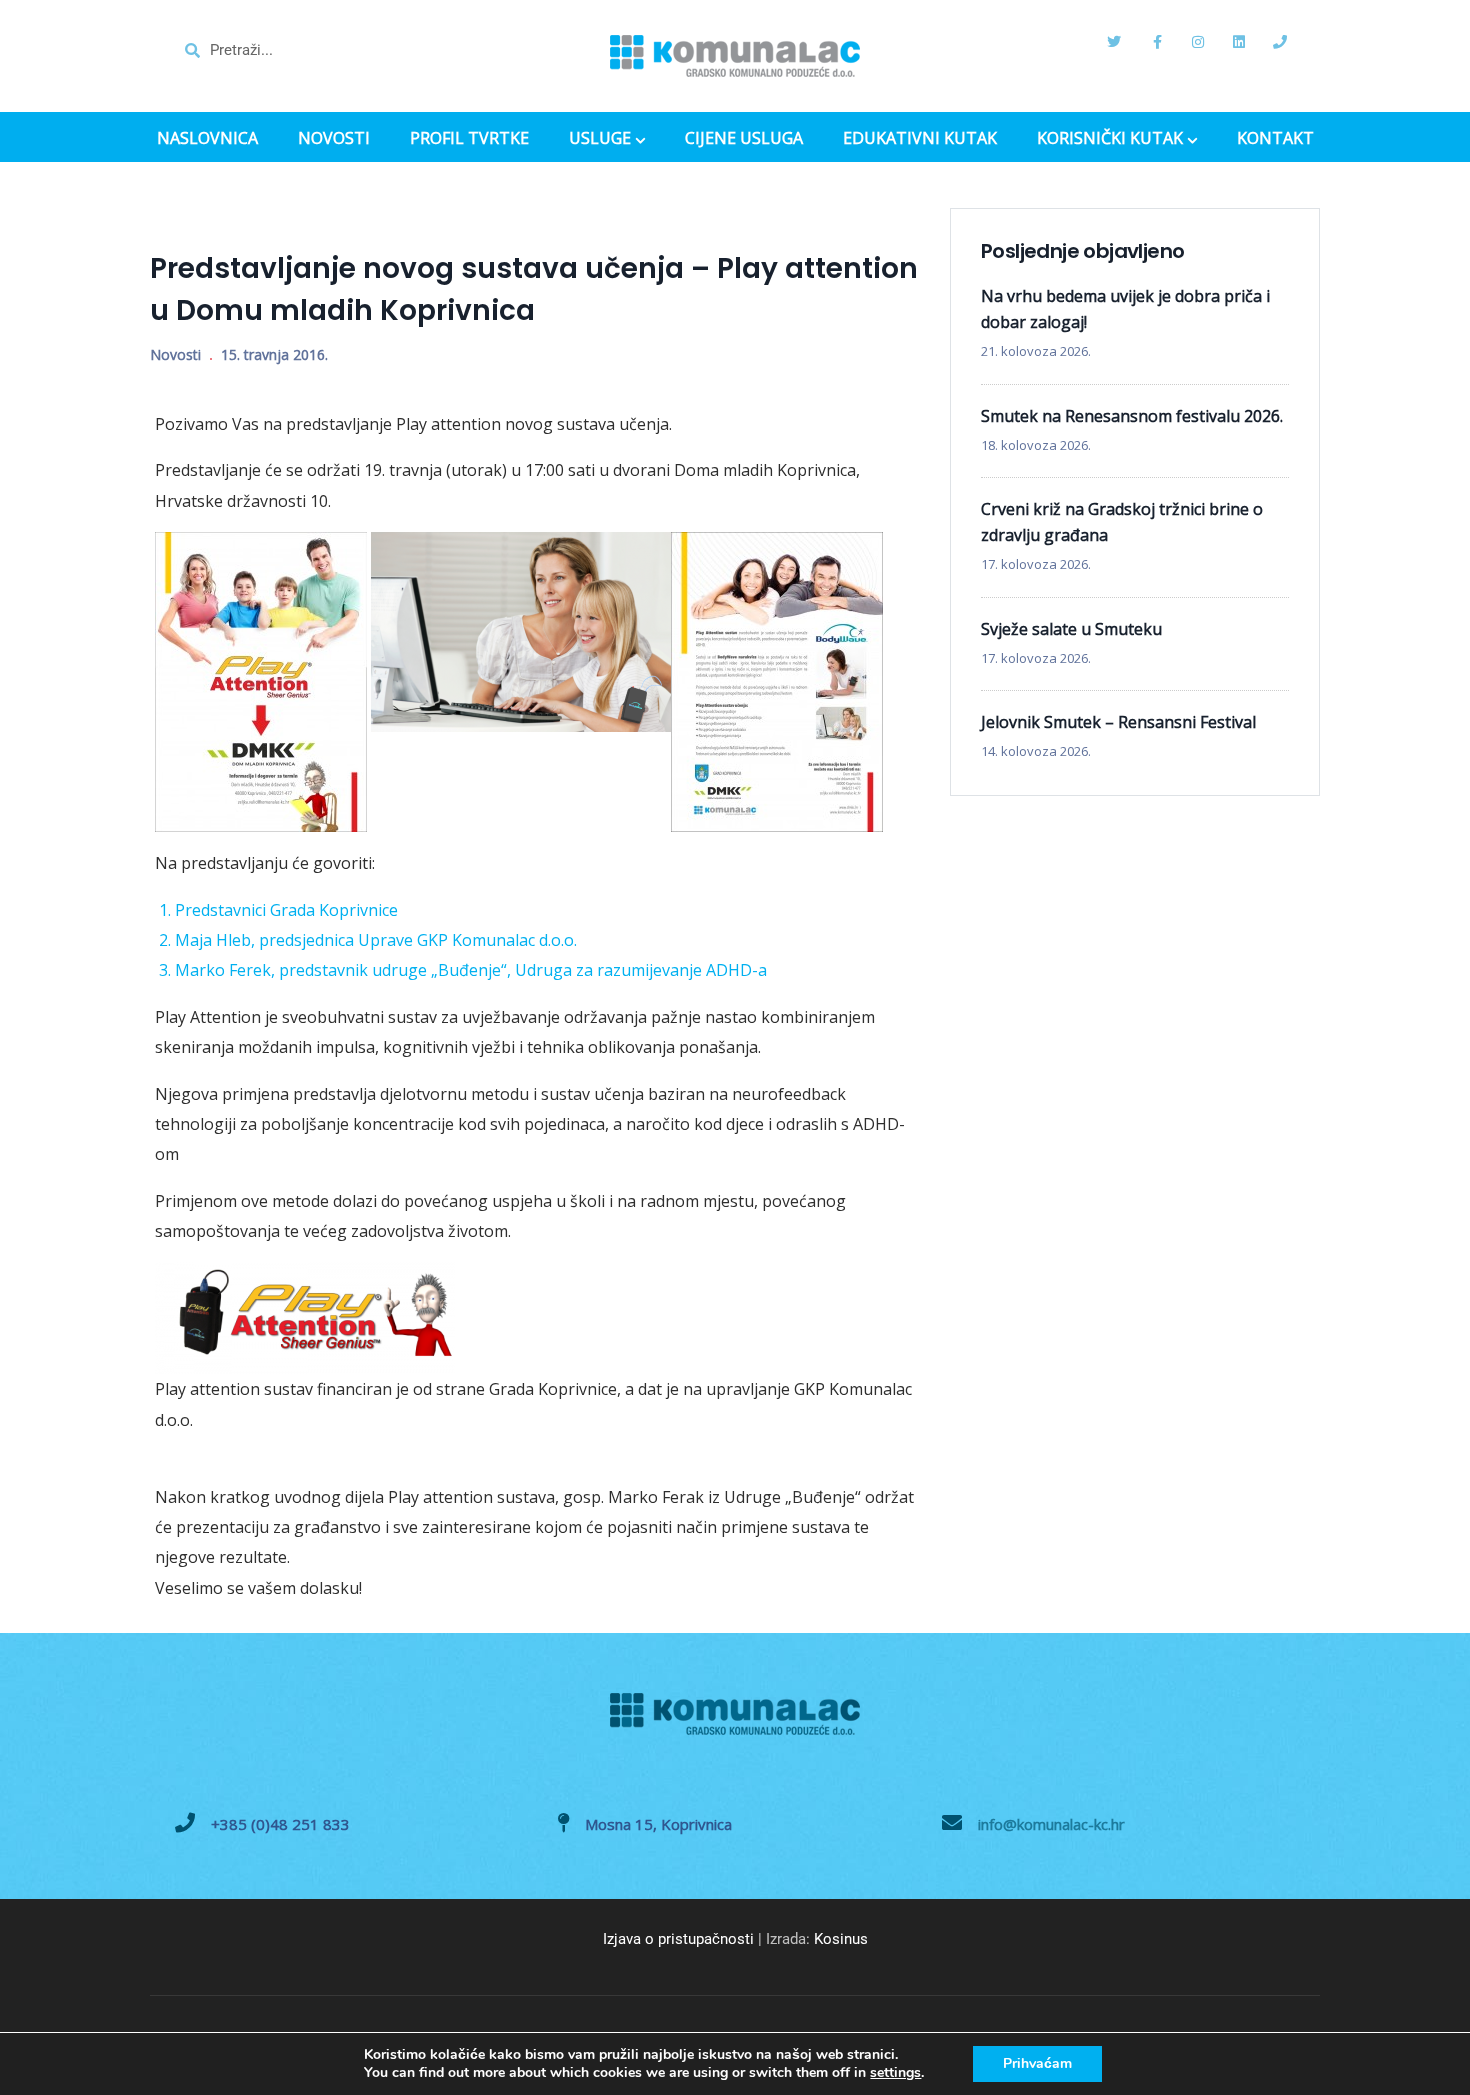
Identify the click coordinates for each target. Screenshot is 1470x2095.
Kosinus (841, 1939)
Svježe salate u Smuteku (1071, 629)
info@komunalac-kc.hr (1051, 1824)
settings (895, 2073)
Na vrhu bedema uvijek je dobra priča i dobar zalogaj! (1125, 309)
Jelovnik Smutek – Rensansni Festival (1118, 722)
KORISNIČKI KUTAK (1110, 140)
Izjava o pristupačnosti (678, 1939)
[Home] (735, 56)
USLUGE (600, 140)
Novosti (175, 354)
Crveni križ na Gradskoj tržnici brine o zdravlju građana (1122, 522)
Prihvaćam (1037, 2063)
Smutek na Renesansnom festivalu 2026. (1132, 416)
